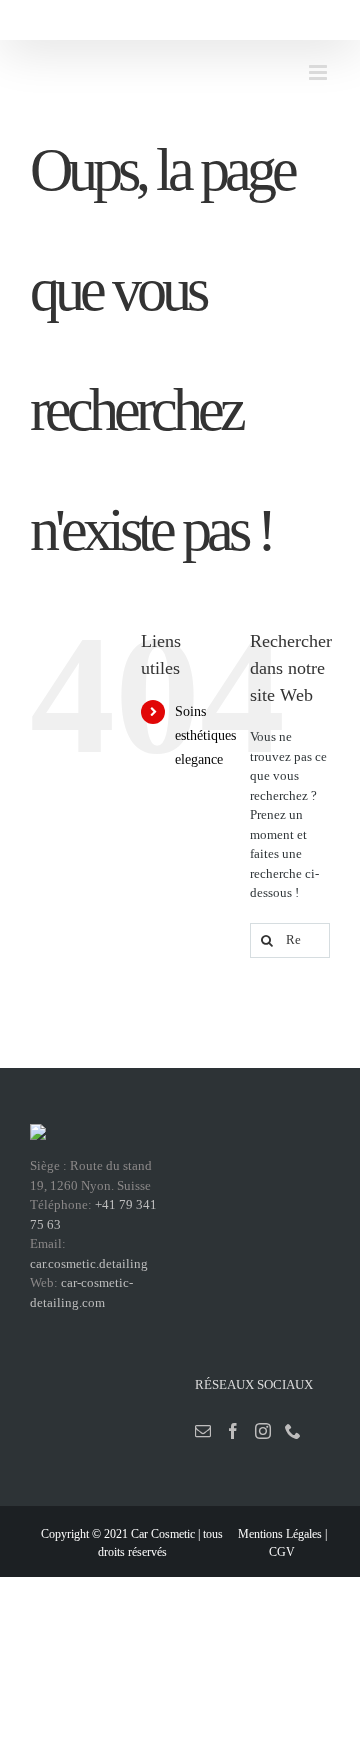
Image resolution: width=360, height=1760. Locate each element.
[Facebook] (233, 1431)
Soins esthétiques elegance (205, 735)
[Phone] (293, 1431)
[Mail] (203, 1431)
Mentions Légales (280, 1534)
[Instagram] (263, 1431)
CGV (282, 1552)
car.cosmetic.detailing (89, 1263)
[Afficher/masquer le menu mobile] (319, 72)
